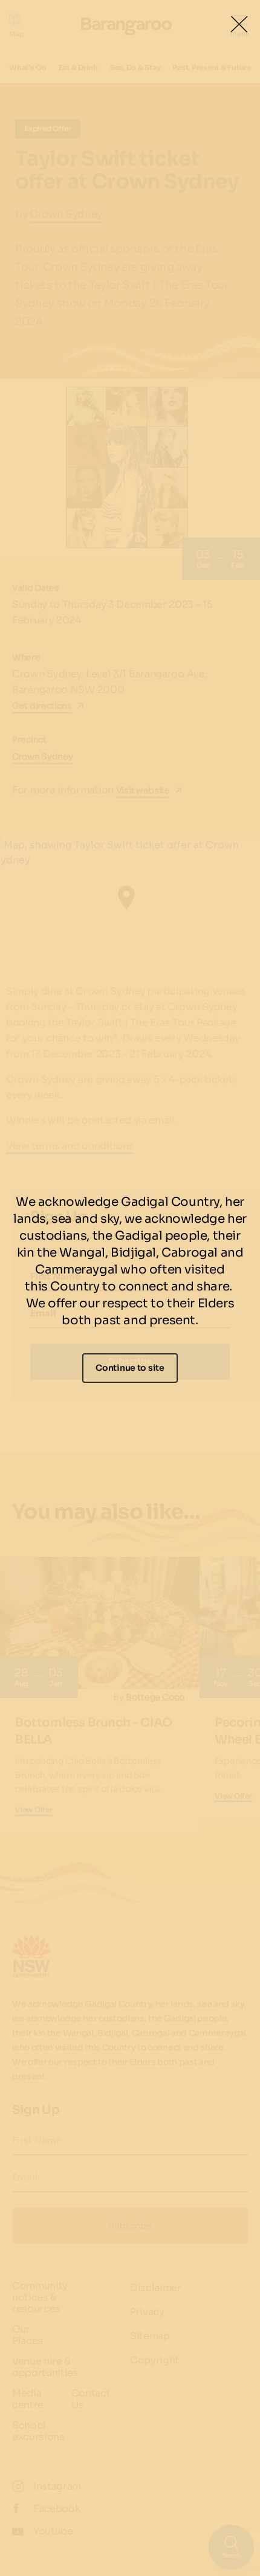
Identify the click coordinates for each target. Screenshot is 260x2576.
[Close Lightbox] (239, 24)
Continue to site (130, 1368)
